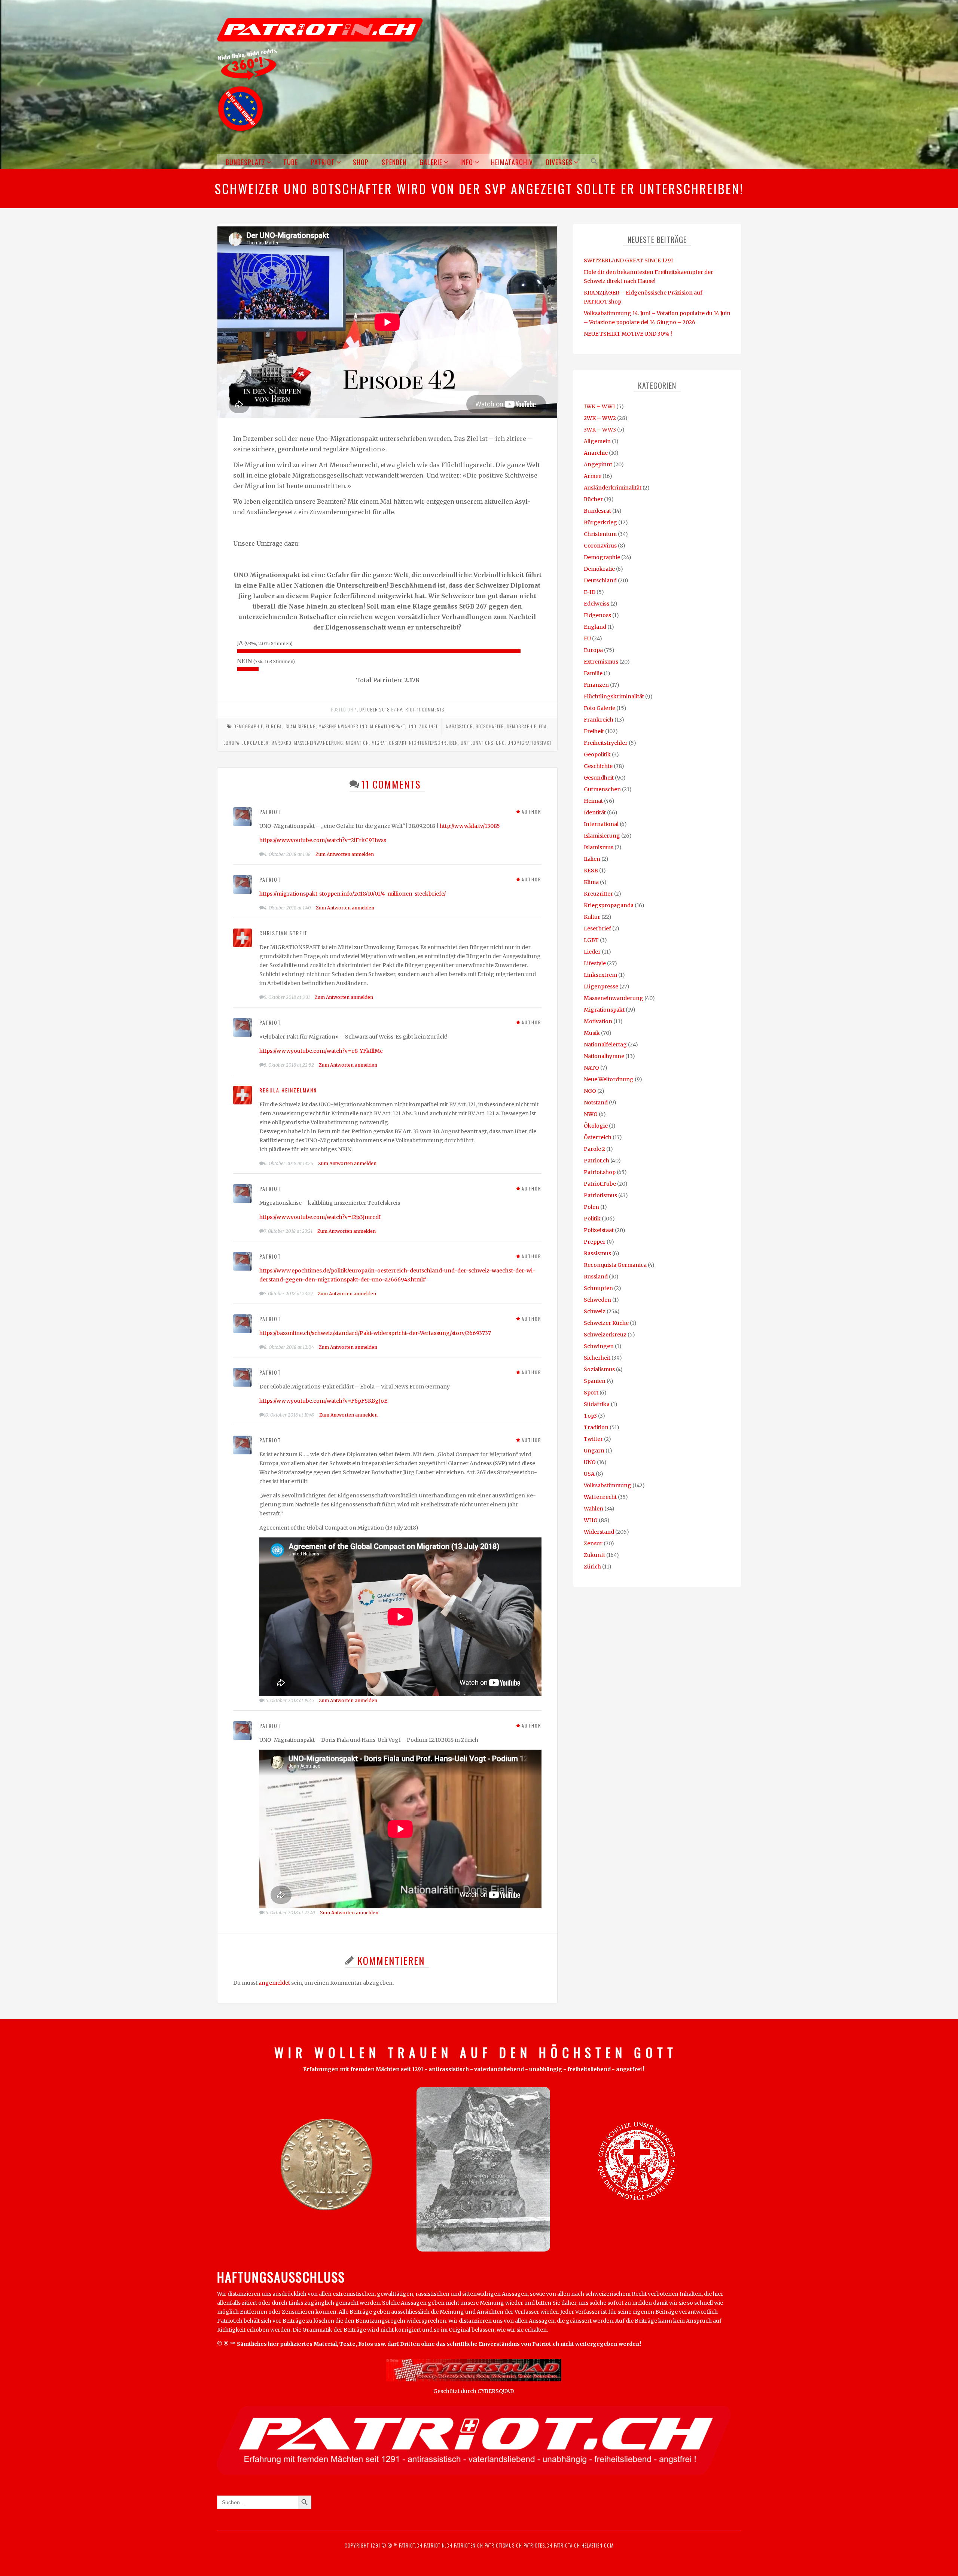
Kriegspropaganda (609, 905)
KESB (591, 871)
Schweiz (595, 1311)
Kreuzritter (598, 894)
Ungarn (594, 1451)
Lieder (592, 952)
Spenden (394, 162)
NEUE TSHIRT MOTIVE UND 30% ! (628, 334)
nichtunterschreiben (434, 743)
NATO (591, 1068)
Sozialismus (599, 1369)
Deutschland (600, 580)
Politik (592, 1219)
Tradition (596, 1427)
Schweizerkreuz (605, 1335)
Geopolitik (597, 754)
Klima (591, 882)
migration (357, 743)
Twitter (593, 1439)
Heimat (593, 801)
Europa (274, 726)
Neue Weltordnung (609, 1079)
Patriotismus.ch (503, 2545)
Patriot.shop (600, 1172)
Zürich (592, 1567)
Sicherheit (597, 1358)
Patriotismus (600, 1195)
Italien (592, 859)
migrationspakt (389, 743)
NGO (590, 1091)
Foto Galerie (599, 708)
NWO (591, 1114)
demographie (521, 726)
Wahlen (594, 1509)
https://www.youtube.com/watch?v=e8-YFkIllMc (321, 1051)
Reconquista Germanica (615, 1265)
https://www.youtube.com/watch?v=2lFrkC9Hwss (323, 840)
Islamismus (599, 847)
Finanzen (596, 685)
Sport (591, 1393)
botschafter (490, 726)
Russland (596, 1277)
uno (500, 743)
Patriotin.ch (438, 2545)
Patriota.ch (566, 2545)
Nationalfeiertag (605, 1045)
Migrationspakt (388, 726)
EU (587, 638)
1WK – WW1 (599, 406)
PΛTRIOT (406, 709)
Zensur (593, 1543)
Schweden (597, 1300)
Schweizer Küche (606, 1323)
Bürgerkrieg (600, 522)
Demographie (248, 726)
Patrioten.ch (468, 2545)
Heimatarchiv (512, 162)
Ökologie (596, 1126)
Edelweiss (597, 604)
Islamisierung (300, 726)
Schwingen (599, 1346)
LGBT (591, 940)
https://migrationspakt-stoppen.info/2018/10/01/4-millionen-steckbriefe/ (353, 894)
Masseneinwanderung (343, 726)
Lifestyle (595, 963)
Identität (595, 813)
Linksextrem (600, 975)
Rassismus (597, 1253)
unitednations (477, 743)
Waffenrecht (600, 1497)
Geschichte (598, 766)
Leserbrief (597, 929)
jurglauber (255, 743)
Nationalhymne (604, 1056)
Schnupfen (598, 1288)
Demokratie (599, 569)
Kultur (592, 917)
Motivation (598, 1021)
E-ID (590, 592)
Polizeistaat (599, 1230)
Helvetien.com (597, 2545)
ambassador (459, 726)
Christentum (600, 534)
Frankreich (599, 720)
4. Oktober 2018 (372, 709)
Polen (591, 1207)
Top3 (590, 1416)
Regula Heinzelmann (288, 1090)
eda (543, 726)
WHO (591, 1520)
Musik (592, 1033)
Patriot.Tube (600, 1184)
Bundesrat (597, 511)
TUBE (291, 162)
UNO (412, 726)
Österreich (598, 1137)
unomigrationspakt (530, 743)
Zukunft (428, 726)
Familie (593, 673)
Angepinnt (598, 464)
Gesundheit (599, 778)
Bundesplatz (245, 162)
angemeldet (274, 1983)
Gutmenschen (602, 789)
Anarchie (596, 453)
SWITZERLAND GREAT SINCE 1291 (629, 260)
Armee (593, 476)
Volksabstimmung (608, 1485)
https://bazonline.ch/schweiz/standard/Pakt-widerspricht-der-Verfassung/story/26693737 (375, 1333)
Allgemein (597, 441)
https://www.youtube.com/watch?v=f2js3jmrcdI (320, 1217)
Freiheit (594, 731)
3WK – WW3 (600, 430)
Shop (361, 162)
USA (589, 1474)
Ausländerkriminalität (613, 488)
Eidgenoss (597, 615)
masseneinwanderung (319, 743)
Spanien (595, 1381)
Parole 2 (594, 1149)
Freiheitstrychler (606, 743)
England (595, 627)
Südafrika (597, 1404)
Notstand (596, 1103)
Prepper (595, 1242)
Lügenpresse (601, 987)
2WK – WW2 (600, 418)
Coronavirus (600, 546)
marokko (281, 743)
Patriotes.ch (538, 2545)
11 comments (431, 709)
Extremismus (601, 662)
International (601, 824)
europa (231, 743)
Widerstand (599, 1532)
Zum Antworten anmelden (345, 854)
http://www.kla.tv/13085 (470, 826)
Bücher (593, 499)
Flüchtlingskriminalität (614, 696)
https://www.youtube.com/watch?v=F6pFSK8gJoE (323, 1401)
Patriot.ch (597, 1161)
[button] (593, 161)
